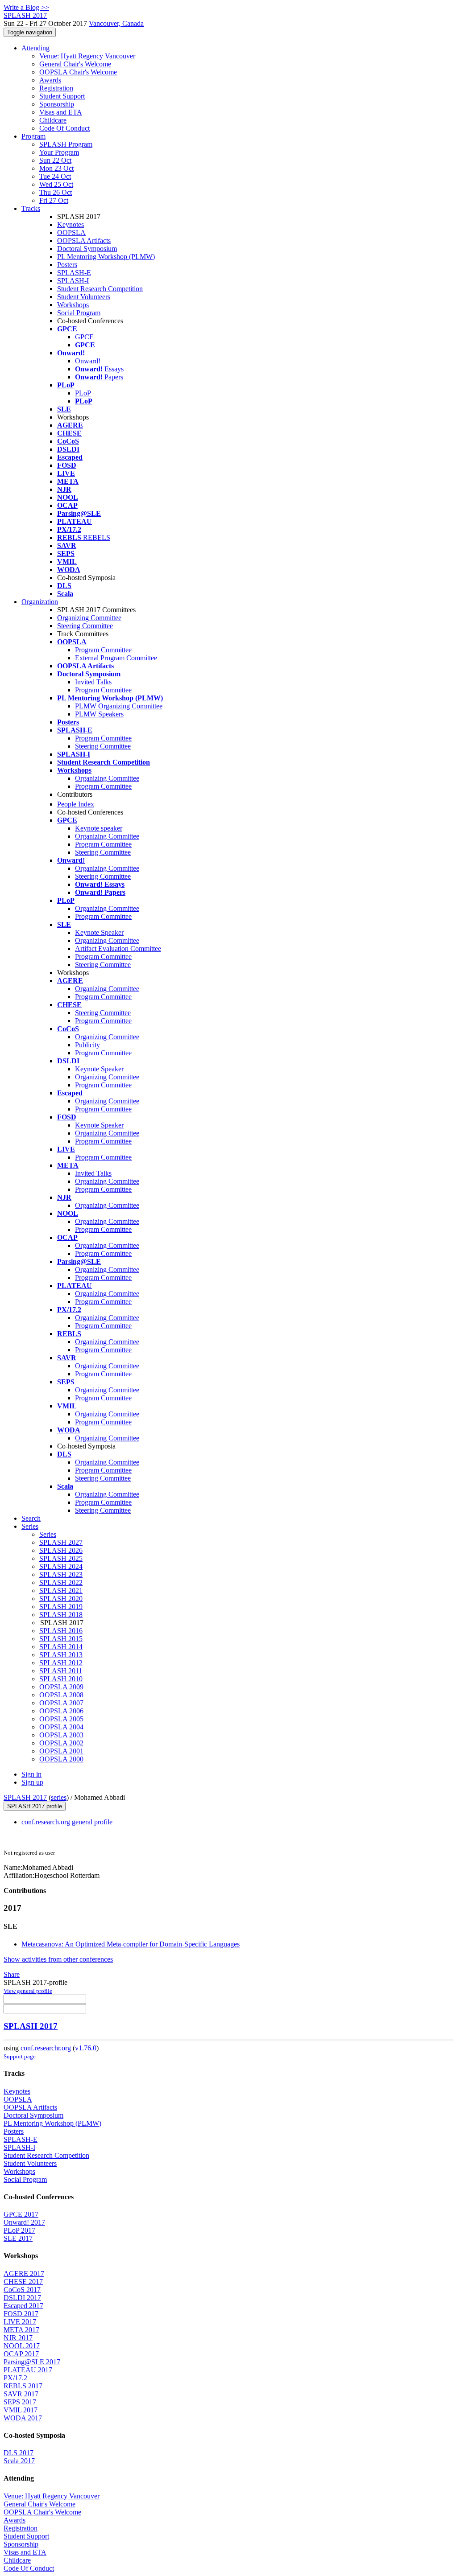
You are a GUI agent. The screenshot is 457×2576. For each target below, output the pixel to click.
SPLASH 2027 (61, 1542)
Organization (40, 602)
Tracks (31, 208)
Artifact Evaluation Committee (118, 949)
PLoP (83, 393)
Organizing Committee (89, 618)
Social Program (79, 313)
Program (33, 136)
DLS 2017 (19, 2453)
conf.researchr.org (46, 2048)
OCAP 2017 (21, 2354)
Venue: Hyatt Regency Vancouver (87, 56)
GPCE (84, 337)
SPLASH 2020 (61, 1599)
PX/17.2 (15, 2378)
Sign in (31, 1774)
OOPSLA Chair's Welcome (78, 72)
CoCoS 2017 (22, 2290)
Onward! (88, 361)
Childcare (53, 120)
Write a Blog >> (26, 7)
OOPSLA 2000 (61, 1759)
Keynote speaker (99, 828)
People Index (76, 804)
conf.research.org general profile (67, 1822)
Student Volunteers (84, 297)
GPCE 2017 (21, 2214)
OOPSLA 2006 (61, 1711)
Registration (56, 88)
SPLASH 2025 (61, 1558)
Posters (67, 265)
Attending (35, 48)
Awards (50, 80)
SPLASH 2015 (61, 1639)
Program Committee (103, 650)
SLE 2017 (18, 2238)
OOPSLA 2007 (61, 1703)
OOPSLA (71, 232)
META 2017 (21, 2330)
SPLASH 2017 (25, 1797)
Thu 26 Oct (56, 192)
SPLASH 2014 (61, 1647)
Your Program (59, 152)
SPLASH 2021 (61, 1590)
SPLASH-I (73, 281)
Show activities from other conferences (58, 1959)
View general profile (28, 1991)
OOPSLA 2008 (61, 1695)
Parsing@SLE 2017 (32, 2362)
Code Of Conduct (64, 128)
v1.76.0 (86, 2048)
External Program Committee (116, 658)
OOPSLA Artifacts (84, 241)
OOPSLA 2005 (61, 1719)
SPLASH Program (66, 144)
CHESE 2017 (23, 2282)
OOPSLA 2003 (61, 1735)
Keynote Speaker (99, 932)
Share (12, 1974)
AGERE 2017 (24, 2274)
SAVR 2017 (21, 2394)
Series (48, 1534)
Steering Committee (85, 626)
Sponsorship (57, 104)
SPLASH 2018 (61, 1615)
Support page (20, 2056)
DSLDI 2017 (22, 2298)
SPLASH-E (74, 273)
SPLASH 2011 (61, 1671)
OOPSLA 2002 (61, 1743)
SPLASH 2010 (61, 1679)
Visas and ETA (61, 112)
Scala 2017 (19, 2461)
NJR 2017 (18, 2338)
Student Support (62, 96)
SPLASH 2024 (61, 1566)
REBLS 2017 (23, 2386)
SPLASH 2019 (61, 1607)
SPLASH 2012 (61, 1663)
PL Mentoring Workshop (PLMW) (106, 257)
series (59, 1797)
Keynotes (71, 224)
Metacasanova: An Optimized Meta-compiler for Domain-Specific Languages (131, 1944)
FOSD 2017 (21, 2314)
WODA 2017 (23, 2418)
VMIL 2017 (21, 2410)
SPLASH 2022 (61, 1582)
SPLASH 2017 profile (35, 1806)
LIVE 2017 (20, 2322)
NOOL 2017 (22, 2346)
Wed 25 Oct (56, 184)
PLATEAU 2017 (28, 2370)
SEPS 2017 (20, 2402)
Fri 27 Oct (54, 200)
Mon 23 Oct (56, 168)
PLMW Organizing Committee (119, 706)
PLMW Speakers (99, 714)
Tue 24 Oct (55, 176)
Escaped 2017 (23, 2306)
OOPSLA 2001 (61, 1751)
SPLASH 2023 (61, 1574)
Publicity (87, 1045)
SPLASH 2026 (61, 1550)
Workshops (73, 305)
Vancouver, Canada (116, 23)
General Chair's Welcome (75, 64)
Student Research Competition (100, 289)
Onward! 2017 (24, 2222)
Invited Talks (93, 682)
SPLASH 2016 (61, 1631)
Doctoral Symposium (87, 249)
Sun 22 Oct (55, 160)
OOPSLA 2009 (61, 1687)
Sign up (32, 1782)
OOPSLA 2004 (61, 1727)
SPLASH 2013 (61, 1655)
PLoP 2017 (19, 2230)
